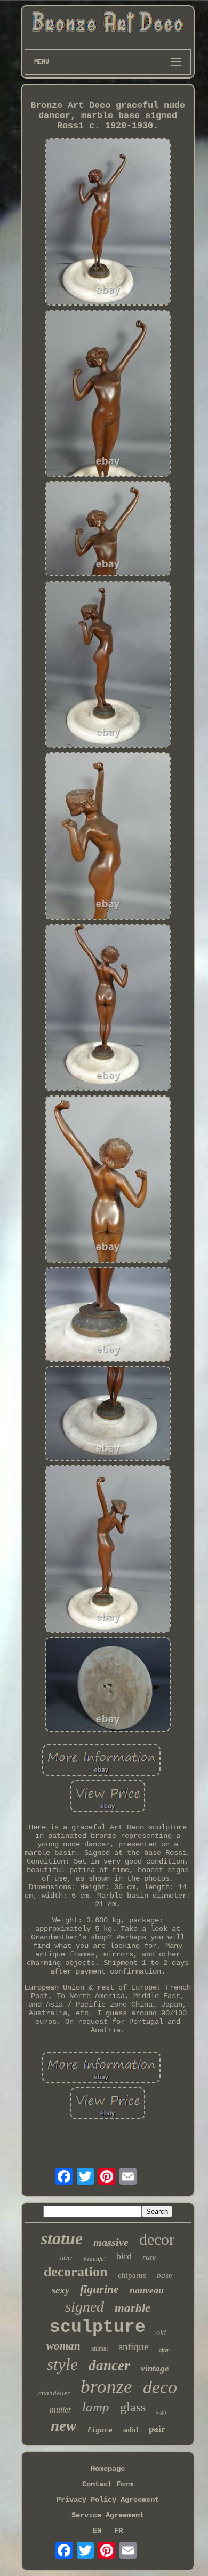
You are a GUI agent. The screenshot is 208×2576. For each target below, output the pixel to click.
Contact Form (108, 2484)
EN (97, 2531)
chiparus (132, 2275)
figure (100, 2430)
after (164, 2350)
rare (149, 2257)
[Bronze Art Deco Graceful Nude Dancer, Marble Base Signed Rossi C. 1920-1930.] (108, 223)
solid (131, 2430)
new (63, 2425)
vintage (155, 2368)
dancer (109, 2366)
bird (124, 2256)
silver (66, 2258)
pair (157, 2429)
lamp (96, 2407)
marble (133, 2308)
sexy (61, 2290)
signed (85, 2307)
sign (161, 2411)
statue (62, 2238)
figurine (99, 2289)
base (165, 2275)
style (62, 2364)
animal (99, 2348)
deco (160, 2387)
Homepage (108, 2469)
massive (111, 2242)
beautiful (95, 2259)
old (161, 2333)
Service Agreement (108, 2515)
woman (63, 2346)
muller (61, 2410)
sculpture (98, 2327)
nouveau (147, 2290)
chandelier (54, 2393)
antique (133, 2347)
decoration (75, 2272)
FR (118, 2531)
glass (133, 2407)
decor (157, 2239)
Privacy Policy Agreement (108, 2500)
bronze (106, 2387)
